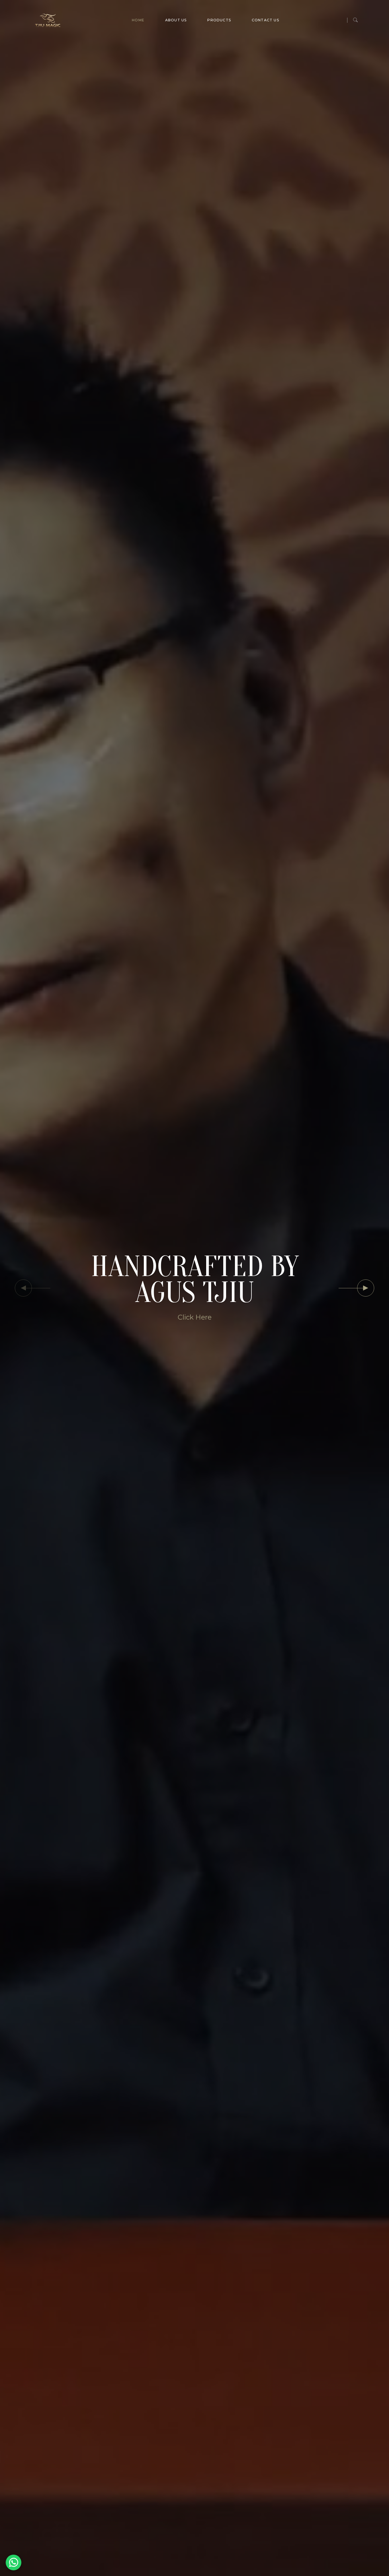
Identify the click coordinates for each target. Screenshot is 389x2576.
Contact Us (265, 20)
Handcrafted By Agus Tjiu (195, 1280)
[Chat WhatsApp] (14, 2562)
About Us (176, 20)
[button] (366, 1288)
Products (219, 20)
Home (138, 20)
